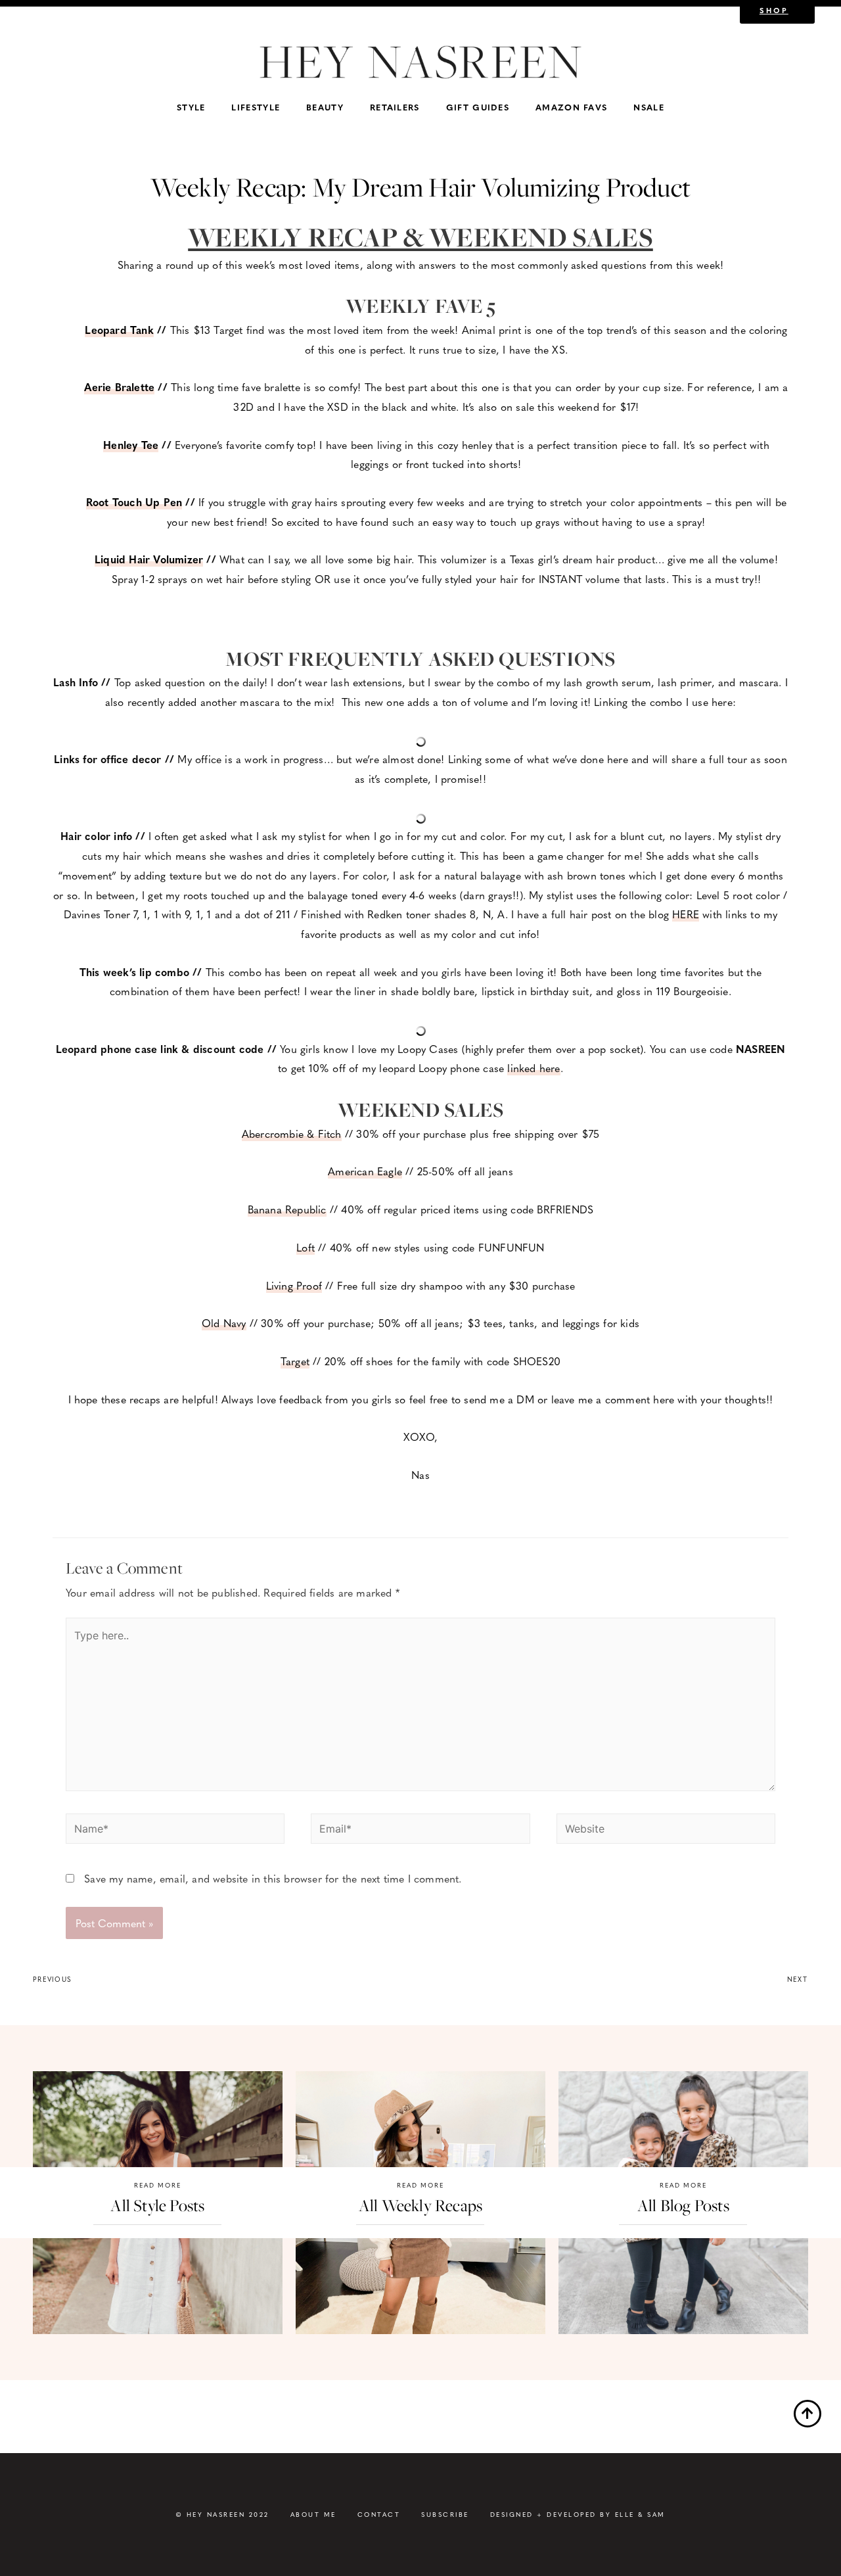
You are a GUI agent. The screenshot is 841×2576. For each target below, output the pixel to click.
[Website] (666, 1830)
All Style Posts (157, 2206)
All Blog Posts (683, 2206)
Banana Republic (287, 1209)
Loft (306, 1247)
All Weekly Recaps (420, 2206)
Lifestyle (256, 107)
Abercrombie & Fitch (292, 1134)
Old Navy (224, 1323)
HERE (686, 914)
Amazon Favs (571, 107)
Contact (379, 2514)
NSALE (649, 107)
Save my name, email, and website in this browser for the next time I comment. (273, 1878)
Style (191, 107)
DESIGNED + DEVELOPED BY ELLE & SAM (578, 2514)
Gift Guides (478, 107)
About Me (313, 2514)
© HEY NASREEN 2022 (222, 2514)
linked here (534, 1068)
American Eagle (365, 1171)
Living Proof (294, 1285)
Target (295, 1361)
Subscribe (445, 2514)
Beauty (325, 107)
